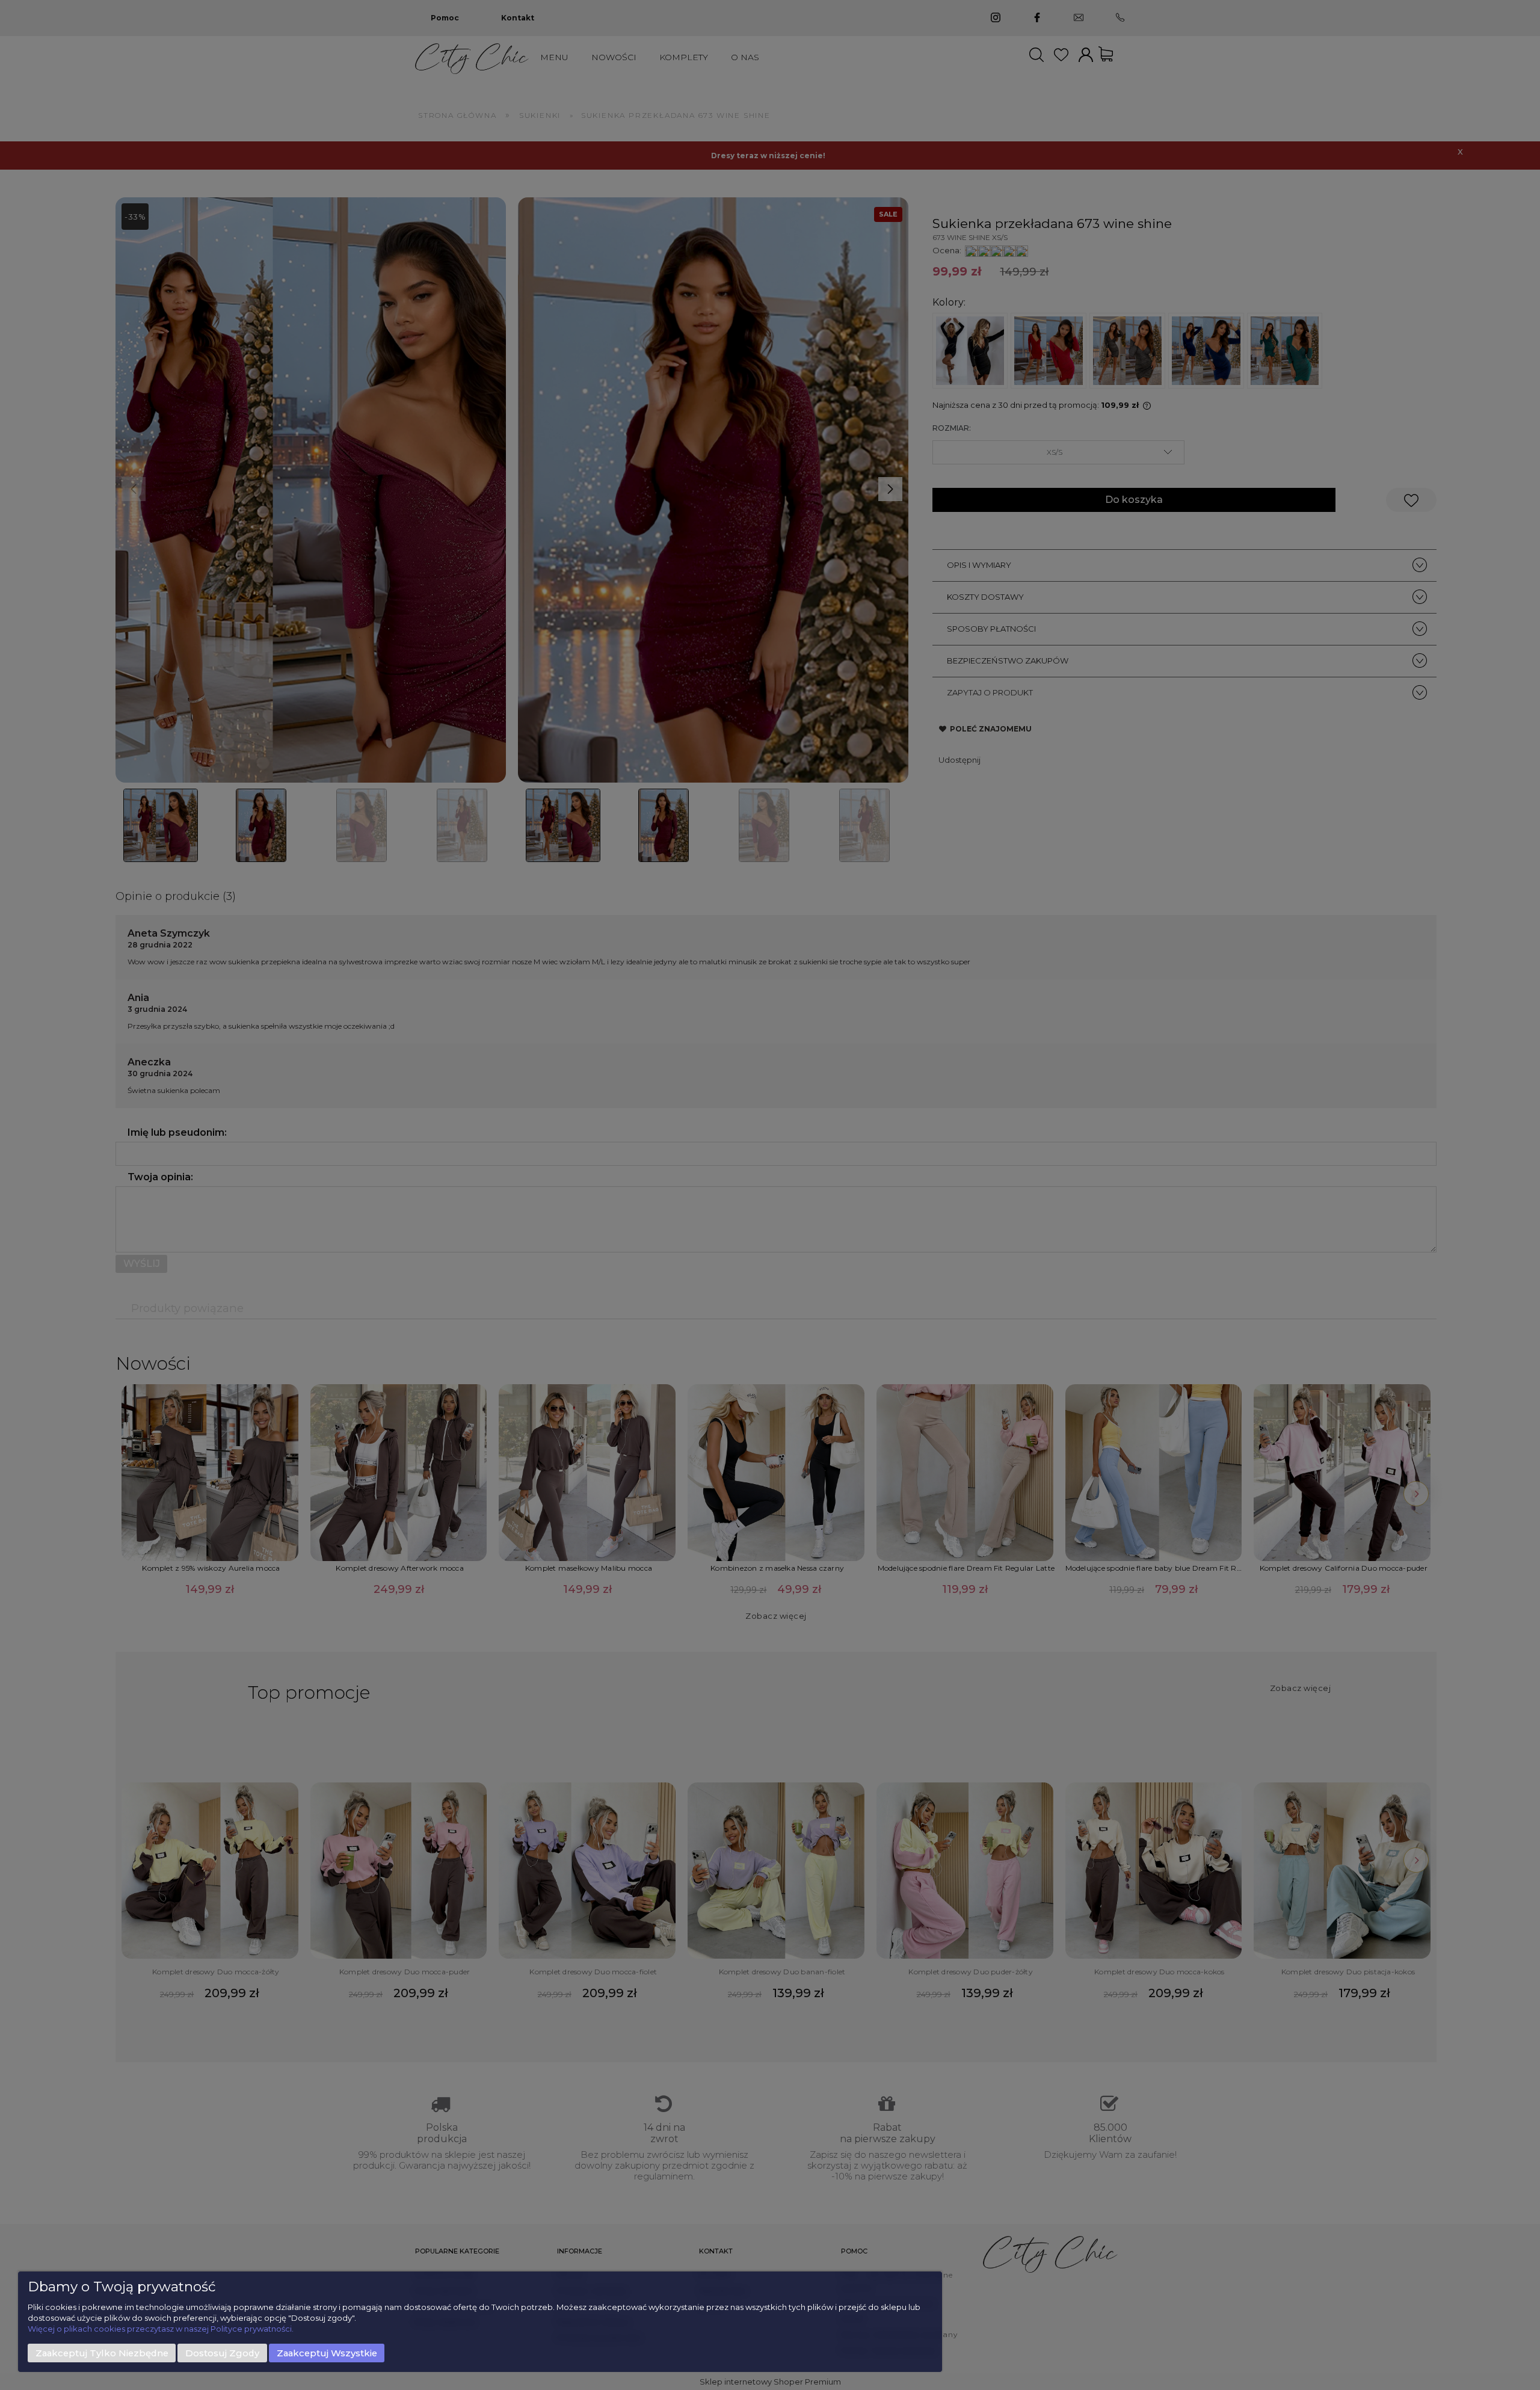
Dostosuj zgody (222, 2353)
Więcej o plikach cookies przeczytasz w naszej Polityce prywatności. (161, 2329)
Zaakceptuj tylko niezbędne (102, 2353)
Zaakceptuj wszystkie (327, 2353)
